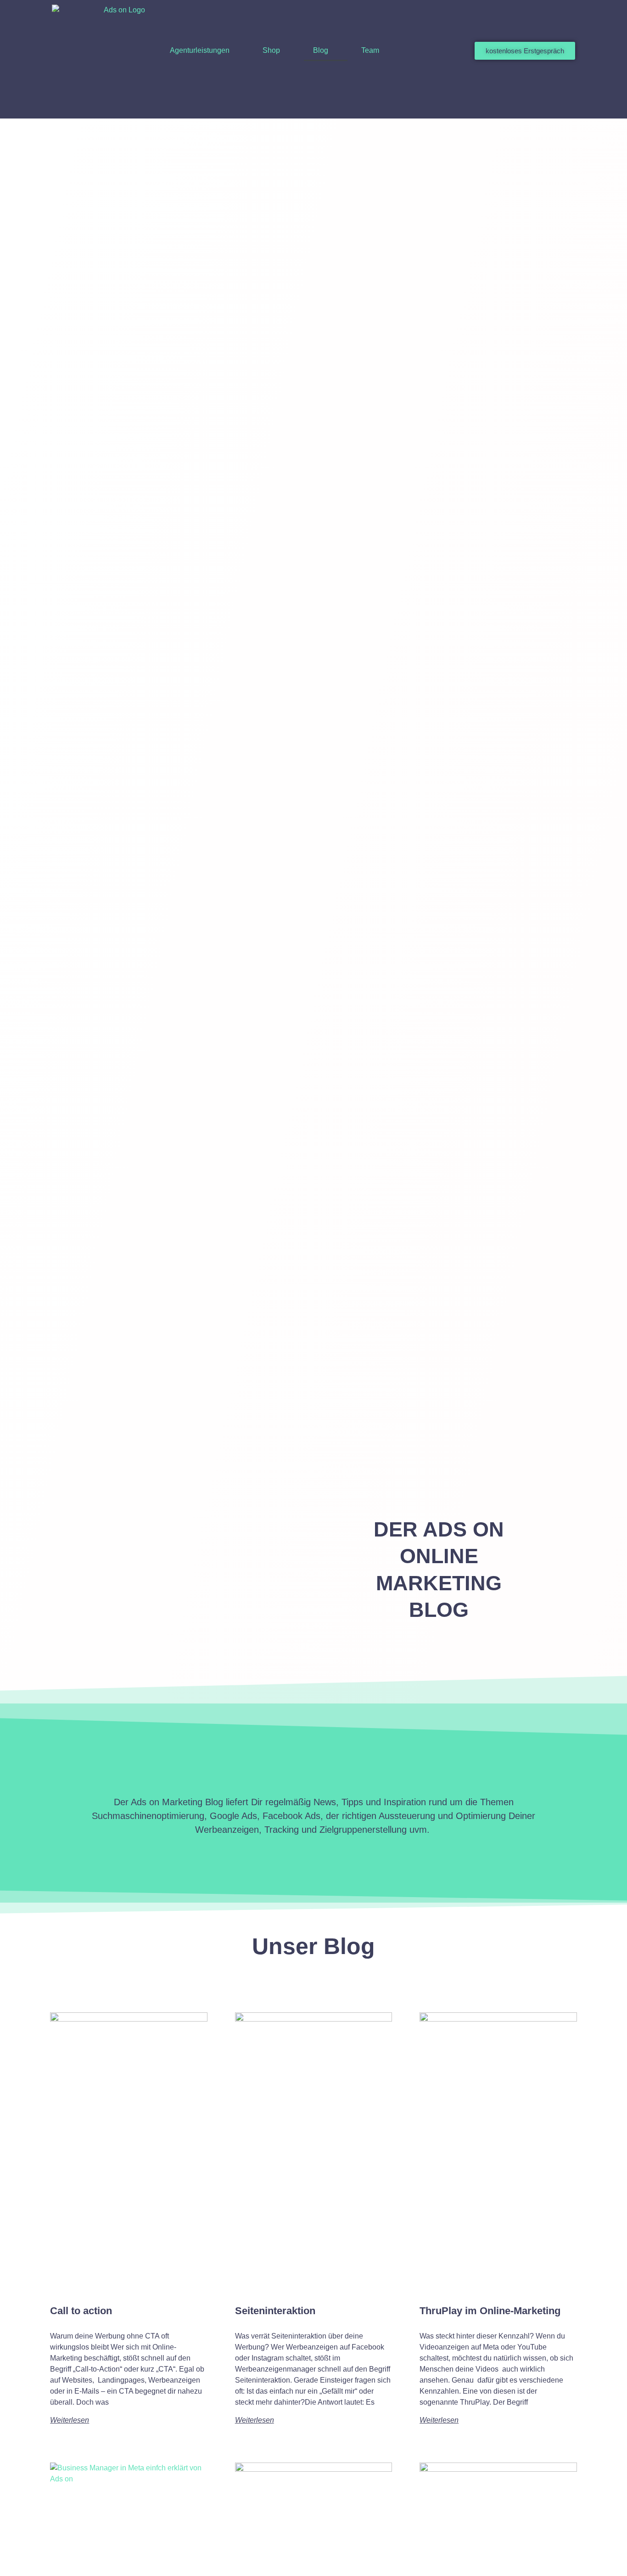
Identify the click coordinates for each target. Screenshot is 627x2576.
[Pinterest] (549, 105)
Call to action (81, 2311)
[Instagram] (514, 105)
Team (370, 50)
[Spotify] (566, 105)
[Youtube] (532, 105)
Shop (271, 50)
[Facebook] (497, 105)
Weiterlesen (70, 2420)
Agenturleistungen (200, 50)
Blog (321, 50)
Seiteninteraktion (275, 2311)
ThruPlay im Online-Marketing (490, 2311)
